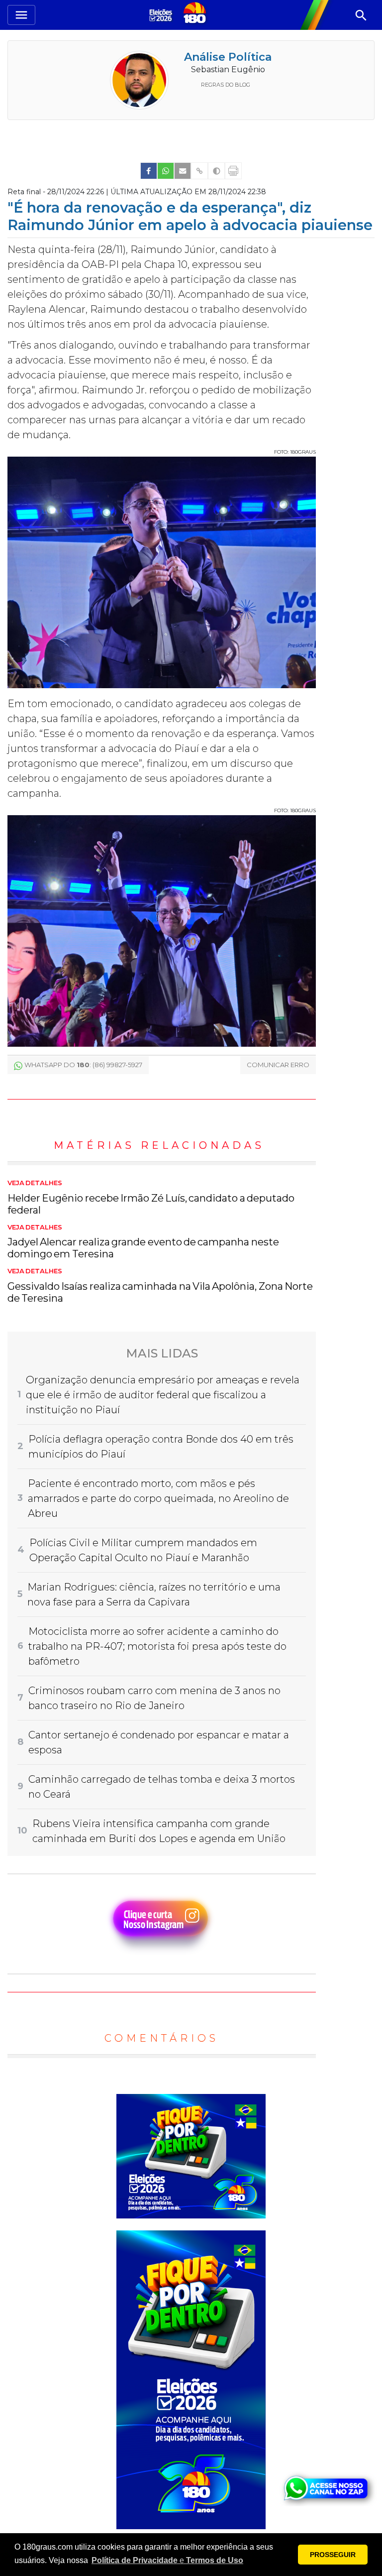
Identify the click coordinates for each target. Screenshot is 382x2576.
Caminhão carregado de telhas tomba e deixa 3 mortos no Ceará (162, 1787)
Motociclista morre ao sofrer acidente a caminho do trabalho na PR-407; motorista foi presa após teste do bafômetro (157, 1646)
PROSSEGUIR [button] (333, 2555)
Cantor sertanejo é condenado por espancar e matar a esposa (159, 1742)
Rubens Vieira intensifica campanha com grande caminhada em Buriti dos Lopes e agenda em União (159, 1831)
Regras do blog (226, 85)
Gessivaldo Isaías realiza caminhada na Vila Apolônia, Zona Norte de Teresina (160, 1286)
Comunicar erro (278, 1065)
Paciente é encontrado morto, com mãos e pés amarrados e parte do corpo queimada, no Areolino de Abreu (158, 1498)
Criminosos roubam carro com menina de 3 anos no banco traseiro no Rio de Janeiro (154, 1698)
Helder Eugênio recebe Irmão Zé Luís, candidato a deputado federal (151, 1198)
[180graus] (162, 15)
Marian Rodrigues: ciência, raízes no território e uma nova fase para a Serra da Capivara (154, 1595)
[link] (149, 171)
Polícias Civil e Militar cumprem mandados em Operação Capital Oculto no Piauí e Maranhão (143, 1550)
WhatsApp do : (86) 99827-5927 (83, 1065)
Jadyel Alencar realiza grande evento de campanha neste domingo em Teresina (143, 1242)
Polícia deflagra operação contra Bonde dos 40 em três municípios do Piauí (161, 1447)
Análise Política (228, 57)
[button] (167, 2561)
